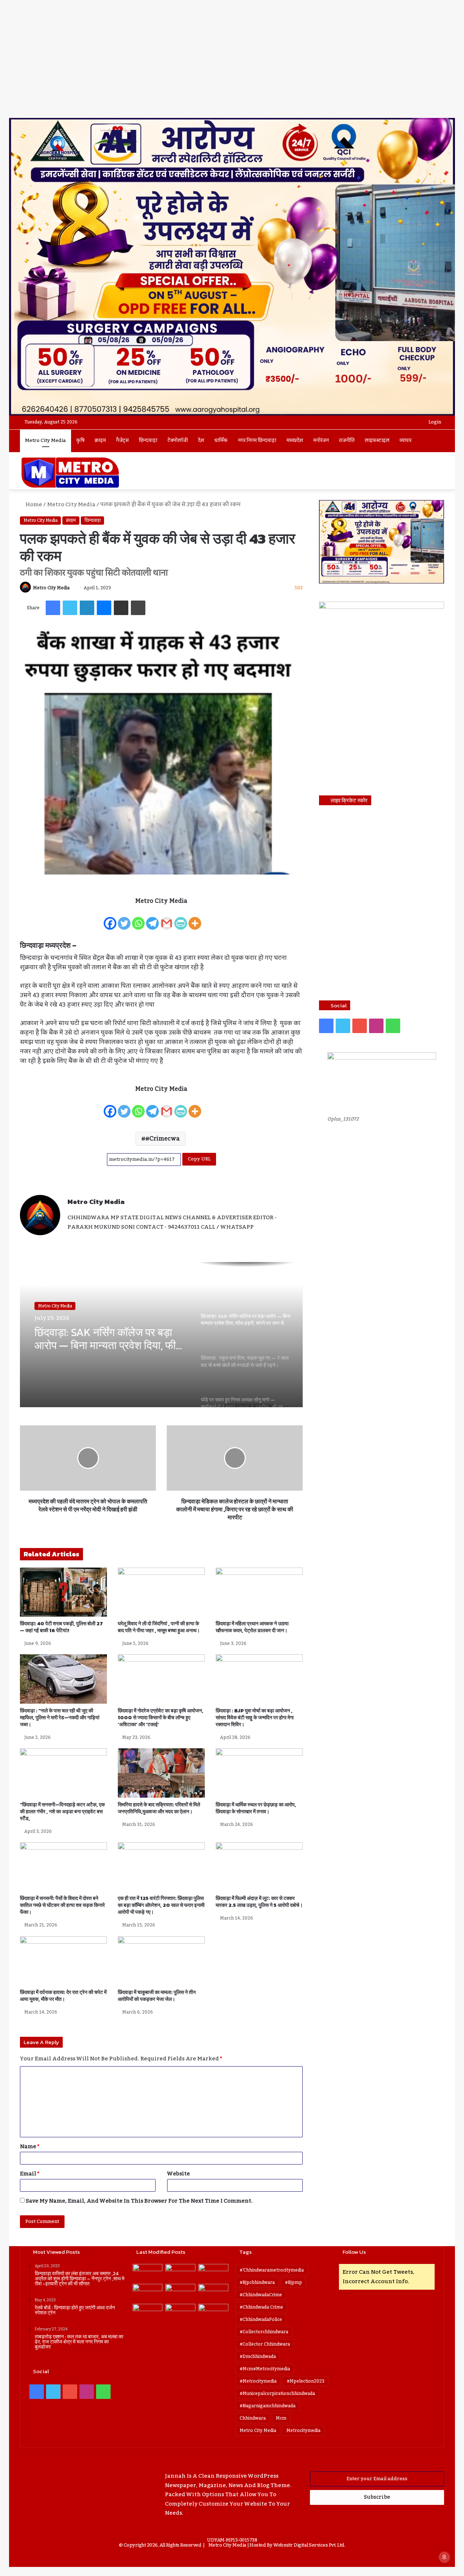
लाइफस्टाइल (377, 441)
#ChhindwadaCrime (261, 2295)
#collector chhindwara (265, 2344)
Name (30, 2146)
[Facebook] (110, 919)
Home (33, 504)
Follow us (354, 2252)
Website (179, 2174)
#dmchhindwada (258, 2356)
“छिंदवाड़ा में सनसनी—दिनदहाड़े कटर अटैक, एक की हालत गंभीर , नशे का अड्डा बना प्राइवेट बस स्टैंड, (62, 1812)
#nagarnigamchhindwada (268, 2406)
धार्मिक (221, 441)
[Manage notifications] (444, 2557)
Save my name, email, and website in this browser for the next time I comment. (139, 2201)
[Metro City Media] (70, 472)
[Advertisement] (232, 64)
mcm (281, 2418)
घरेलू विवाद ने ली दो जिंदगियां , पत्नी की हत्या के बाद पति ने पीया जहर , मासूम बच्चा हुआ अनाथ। (159, 1627)
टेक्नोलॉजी (178, 441)
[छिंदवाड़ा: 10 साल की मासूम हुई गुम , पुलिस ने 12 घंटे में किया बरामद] (180, 2312)
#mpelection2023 (306, 2381)
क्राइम (100, 441)
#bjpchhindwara (257, 2282)
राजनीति (347, 441)
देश (201, 441)
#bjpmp (293, 2282)
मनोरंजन (321, 441)
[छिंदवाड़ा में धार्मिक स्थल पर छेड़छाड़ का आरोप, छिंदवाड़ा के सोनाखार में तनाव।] (259, 1773)
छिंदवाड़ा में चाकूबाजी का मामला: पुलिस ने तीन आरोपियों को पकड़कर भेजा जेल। (157, 1996)
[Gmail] (167, 919)
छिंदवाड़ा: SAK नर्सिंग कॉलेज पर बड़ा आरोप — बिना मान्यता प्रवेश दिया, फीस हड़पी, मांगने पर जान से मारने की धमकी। (109, 1339)
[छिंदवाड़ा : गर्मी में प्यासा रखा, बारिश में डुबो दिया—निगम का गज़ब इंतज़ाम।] (148, 2312)
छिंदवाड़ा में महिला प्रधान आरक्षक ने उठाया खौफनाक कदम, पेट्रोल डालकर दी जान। (252, 1627)
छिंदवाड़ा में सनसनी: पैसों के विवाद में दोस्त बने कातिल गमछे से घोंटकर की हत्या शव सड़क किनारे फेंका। (62, 1905)
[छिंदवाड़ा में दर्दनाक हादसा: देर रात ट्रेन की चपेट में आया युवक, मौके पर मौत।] (63, 1961)
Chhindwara (253, 2418)
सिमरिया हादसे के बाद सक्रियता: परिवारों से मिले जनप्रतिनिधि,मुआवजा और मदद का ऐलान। (159, 1808)
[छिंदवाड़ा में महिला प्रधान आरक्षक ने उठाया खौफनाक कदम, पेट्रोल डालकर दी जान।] (259, 1592)
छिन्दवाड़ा (148, 441)
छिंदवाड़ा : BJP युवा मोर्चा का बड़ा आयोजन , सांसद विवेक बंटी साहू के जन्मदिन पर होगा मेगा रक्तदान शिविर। (255, 1718)
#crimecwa (163, 1139)
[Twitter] (124, 919)
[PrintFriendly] (181, 919)
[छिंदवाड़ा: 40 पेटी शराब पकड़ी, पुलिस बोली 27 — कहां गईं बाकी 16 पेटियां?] (63, 1592)
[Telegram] (152, 919)
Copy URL (199, 1159)
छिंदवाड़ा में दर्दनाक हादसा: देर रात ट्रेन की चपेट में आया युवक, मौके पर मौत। (63, 1996)
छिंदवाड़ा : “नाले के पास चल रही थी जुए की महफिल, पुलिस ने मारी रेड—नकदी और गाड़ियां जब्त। (60, 1718)
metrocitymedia (303, 2430)
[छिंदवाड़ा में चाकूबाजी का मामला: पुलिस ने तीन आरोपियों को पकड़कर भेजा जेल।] (161, 1961)
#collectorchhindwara (264, 2332)
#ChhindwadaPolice (261, 2319)
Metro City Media (45, 441)
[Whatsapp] (138, 919)
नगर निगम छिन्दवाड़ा (257, 441)
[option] (161, 1335)
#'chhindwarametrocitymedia (272, 2270)
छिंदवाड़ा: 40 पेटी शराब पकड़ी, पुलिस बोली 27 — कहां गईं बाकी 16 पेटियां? (61, 1627)
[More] (195, 919)
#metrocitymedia (258, 2381)
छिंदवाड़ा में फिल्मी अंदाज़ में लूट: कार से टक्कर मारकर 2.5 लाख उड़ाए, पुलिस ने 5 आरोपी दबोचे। (259, 1902)
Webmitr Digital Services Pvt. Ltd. (309, 2545)
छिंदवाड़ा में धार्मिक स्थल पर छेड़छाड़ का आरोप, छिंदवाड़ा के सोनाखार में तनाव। (256, 1808)
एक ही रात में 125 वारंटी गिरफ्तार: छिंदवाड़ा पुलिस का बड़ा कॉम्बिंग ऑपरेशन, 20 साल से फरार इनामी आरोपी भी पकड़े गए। (161, 1905)
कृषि (80, 441)
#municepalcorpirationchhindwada (277, 2393)
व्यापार (405, 441)
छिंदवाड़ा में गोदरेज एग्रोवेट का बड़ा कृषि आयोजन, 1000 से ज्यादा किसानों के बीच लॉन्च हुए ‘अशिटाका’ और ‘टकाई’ (161, 1718)
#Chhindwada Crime (261, 2307)
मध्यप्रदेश (295, 441)
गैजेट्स (122, 441)
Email (30, 2174)
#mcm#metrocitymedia (265, 2369)
